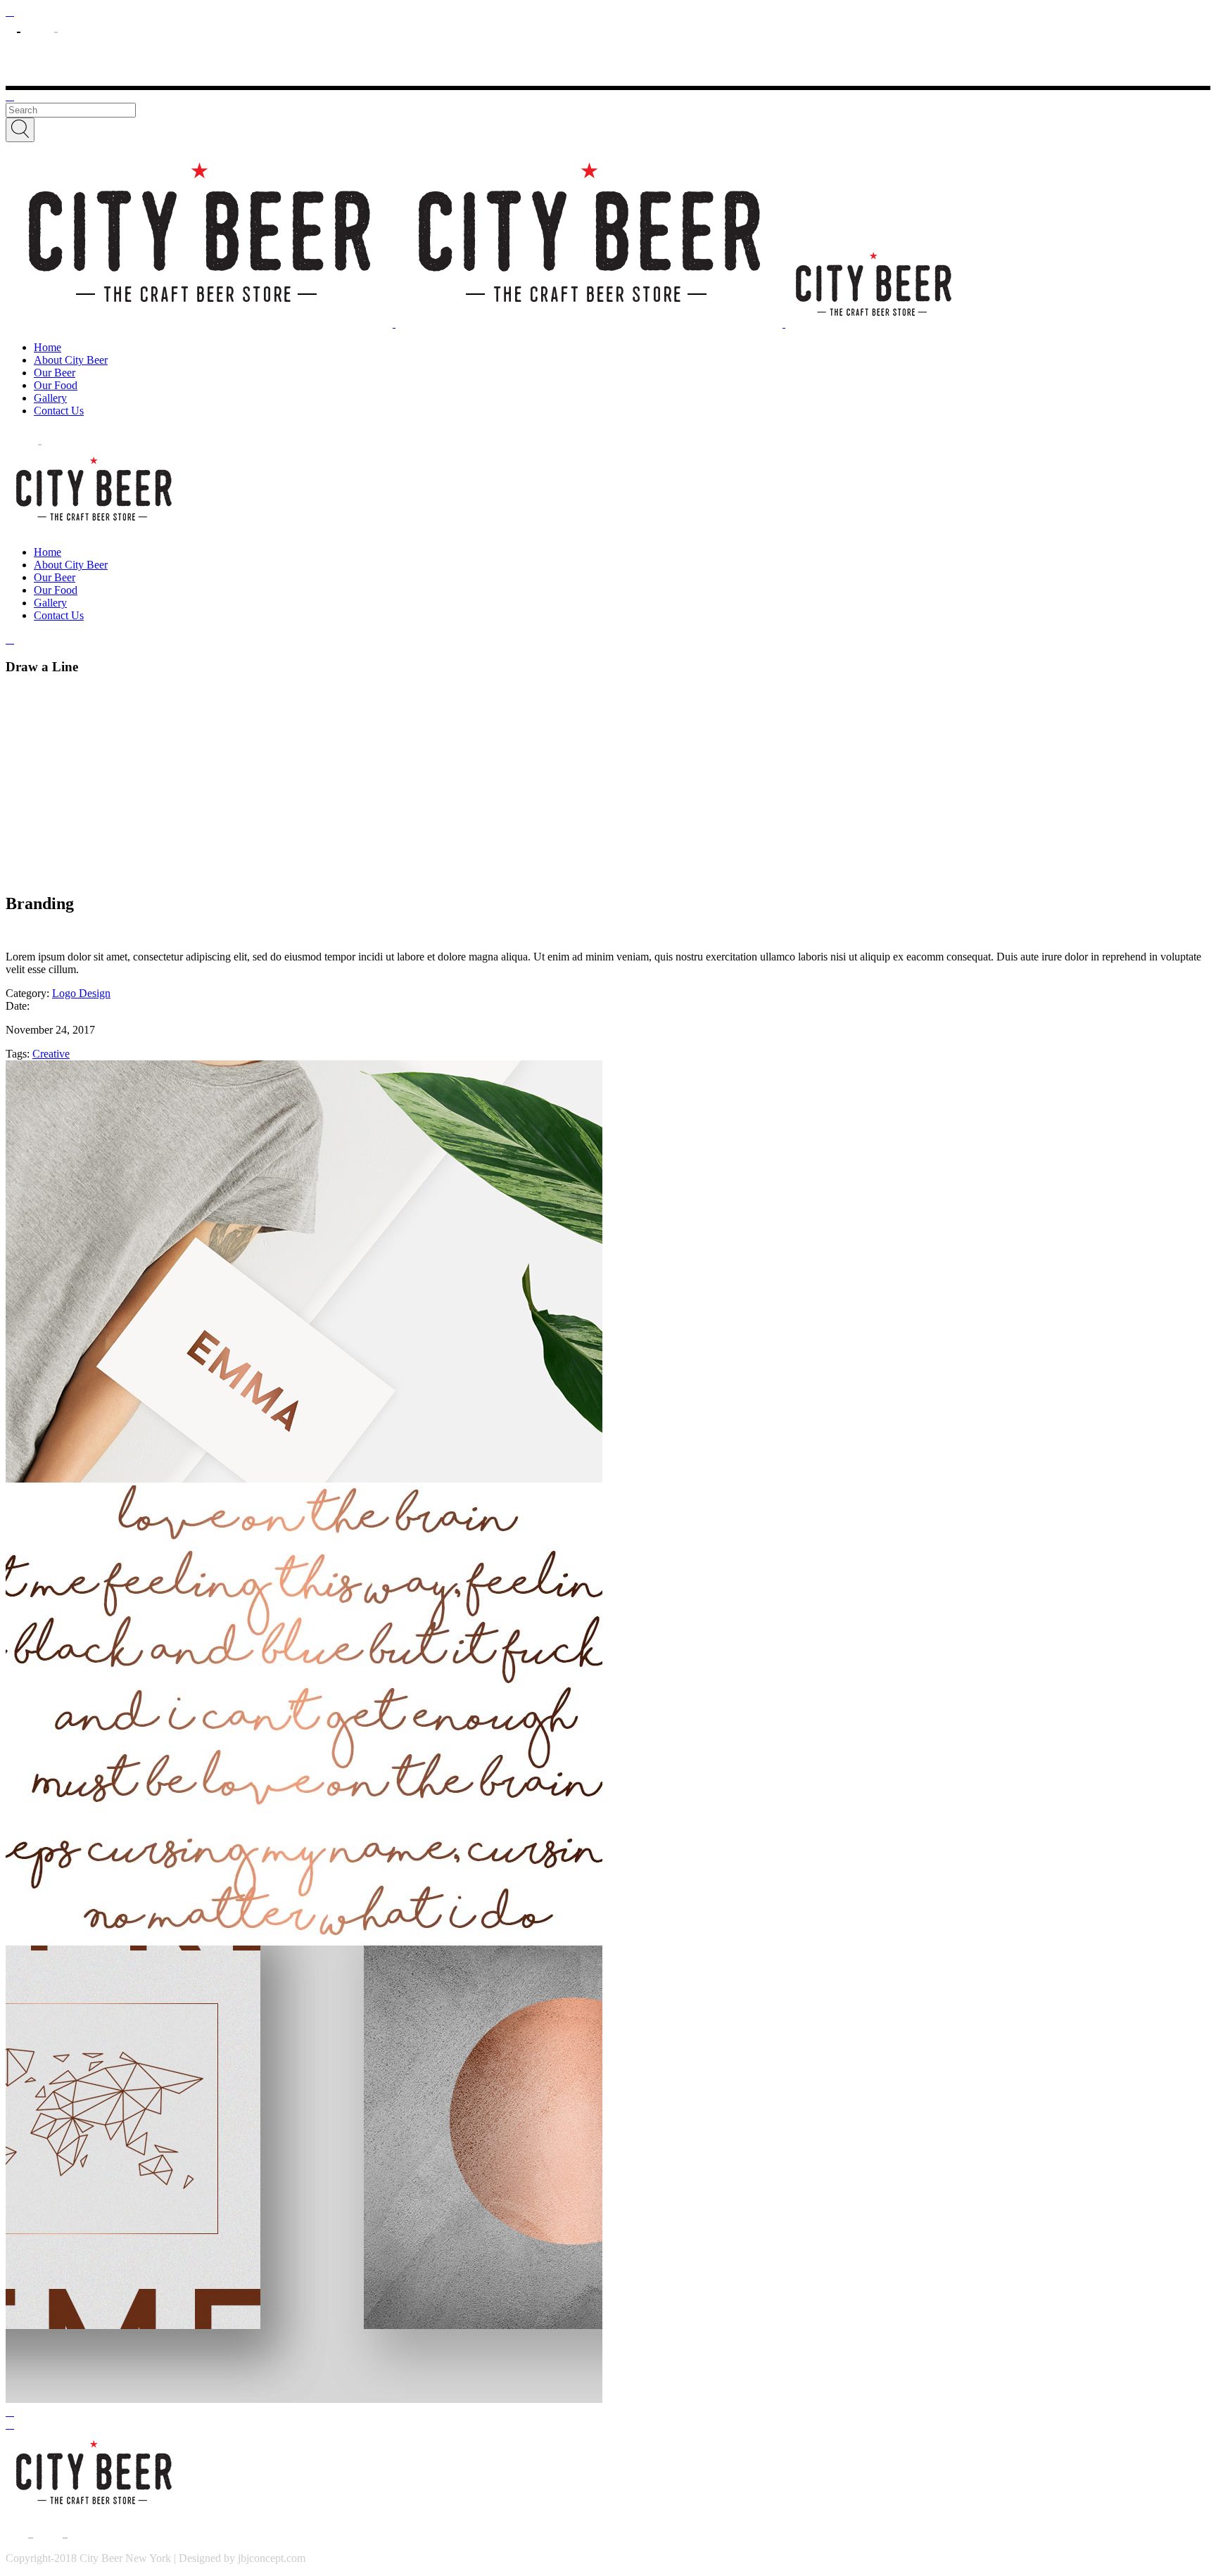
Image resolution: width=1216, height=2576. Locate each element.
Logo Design (81, 993)
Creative (51, 1054)
